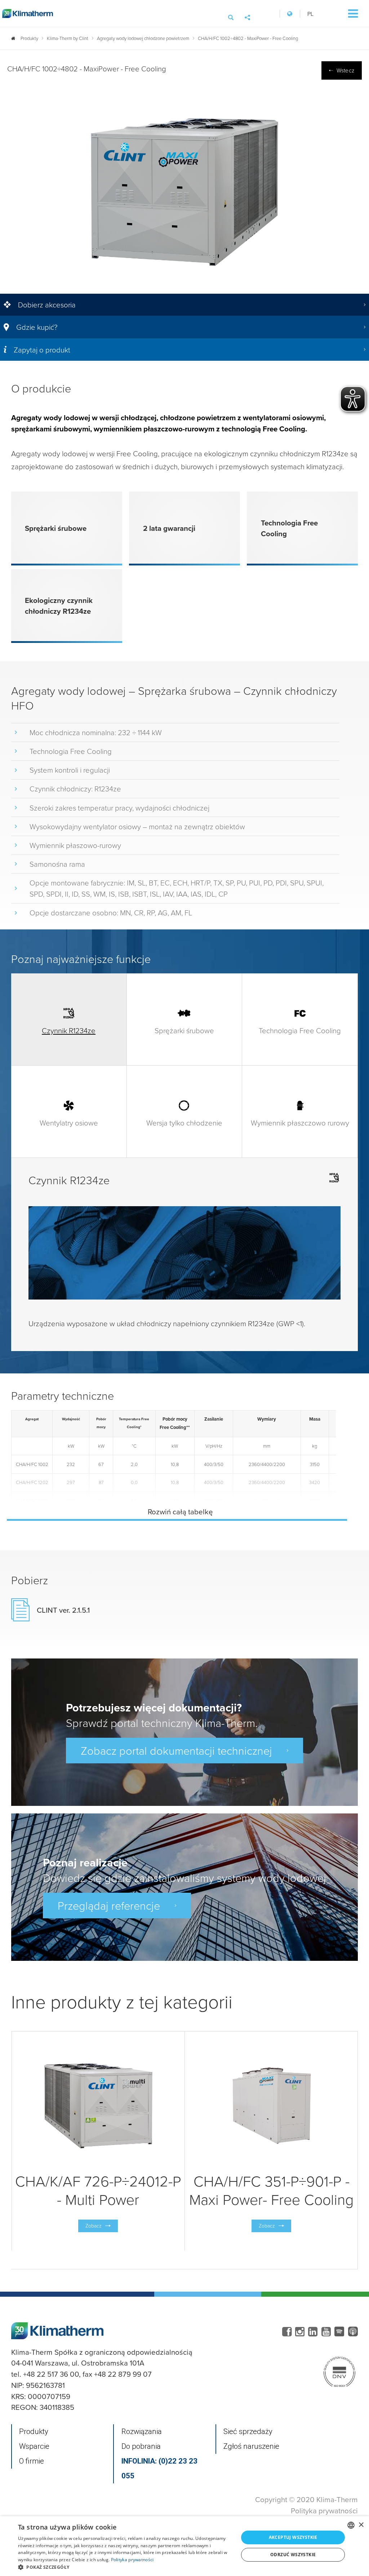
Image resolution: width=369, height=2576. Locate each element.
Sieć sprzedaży (248, 2431)
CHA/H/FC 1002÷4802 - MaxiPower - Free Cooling (248, 38)
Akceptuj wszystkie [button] (293, 2537)
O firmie (32, 2461)
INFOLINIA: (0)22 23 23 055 (159, 2468)
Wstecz (345, 70)
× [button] (361, 2525)
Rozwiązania (142, 2431)
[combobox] (351, 2525)
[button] (125, 2567)
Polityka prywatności (324, 2511)
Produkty (34, 2431)
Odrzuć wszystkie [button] (293, 2555)
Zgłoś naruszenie (251, 2446)
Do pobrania (141, 2446)
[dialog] (184, 2546)
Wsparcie (34, 2446)
